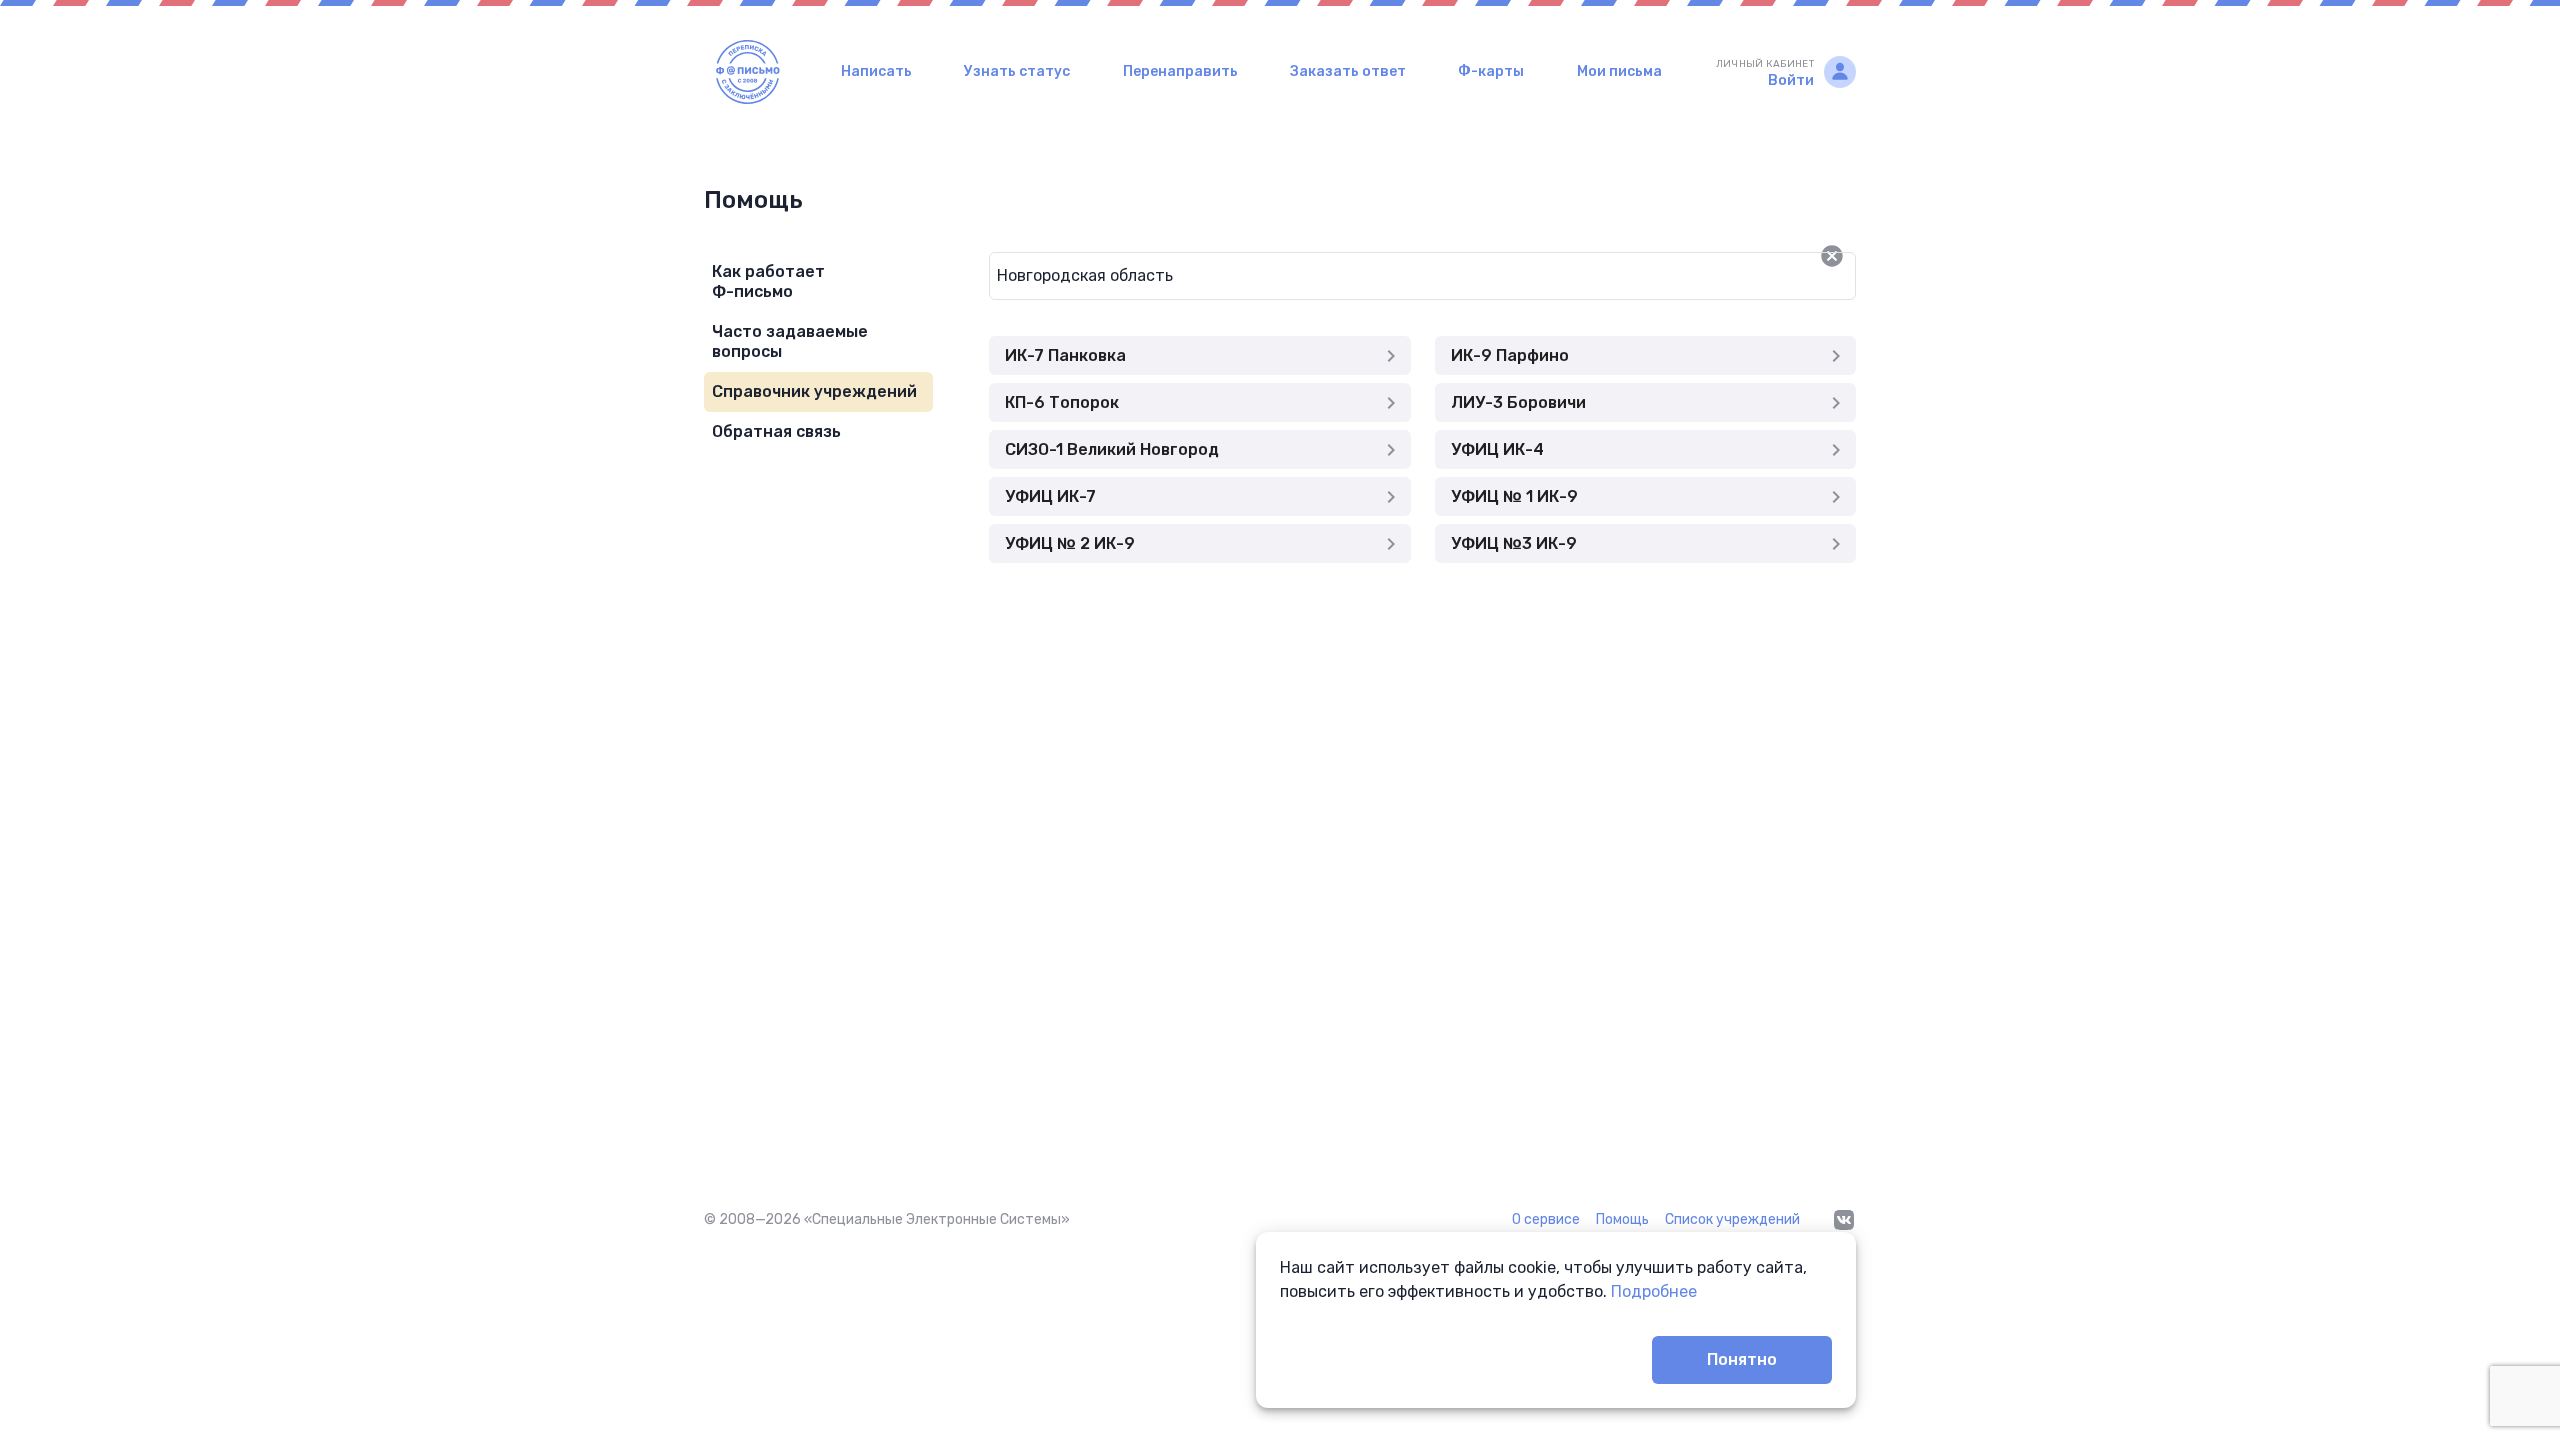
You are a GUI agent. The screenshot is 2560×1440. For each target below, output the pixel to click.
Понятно (1742, 1359)
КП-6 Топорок (1062, 402)
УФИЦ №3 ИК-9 (1514, 543)
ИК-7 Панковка (1065, 355)
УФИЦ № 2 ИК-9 (1070, 543)
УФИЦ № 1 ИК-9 (1514, 496)
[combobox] (1390, 276)
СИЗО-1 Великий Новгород (1112, 449)
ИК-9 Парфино (1510, 355)
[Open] (1856, 256)
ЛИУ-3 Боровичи (1518, 402)
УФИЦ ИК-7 (1050, 496)
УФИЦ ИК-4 (1497, 449)
